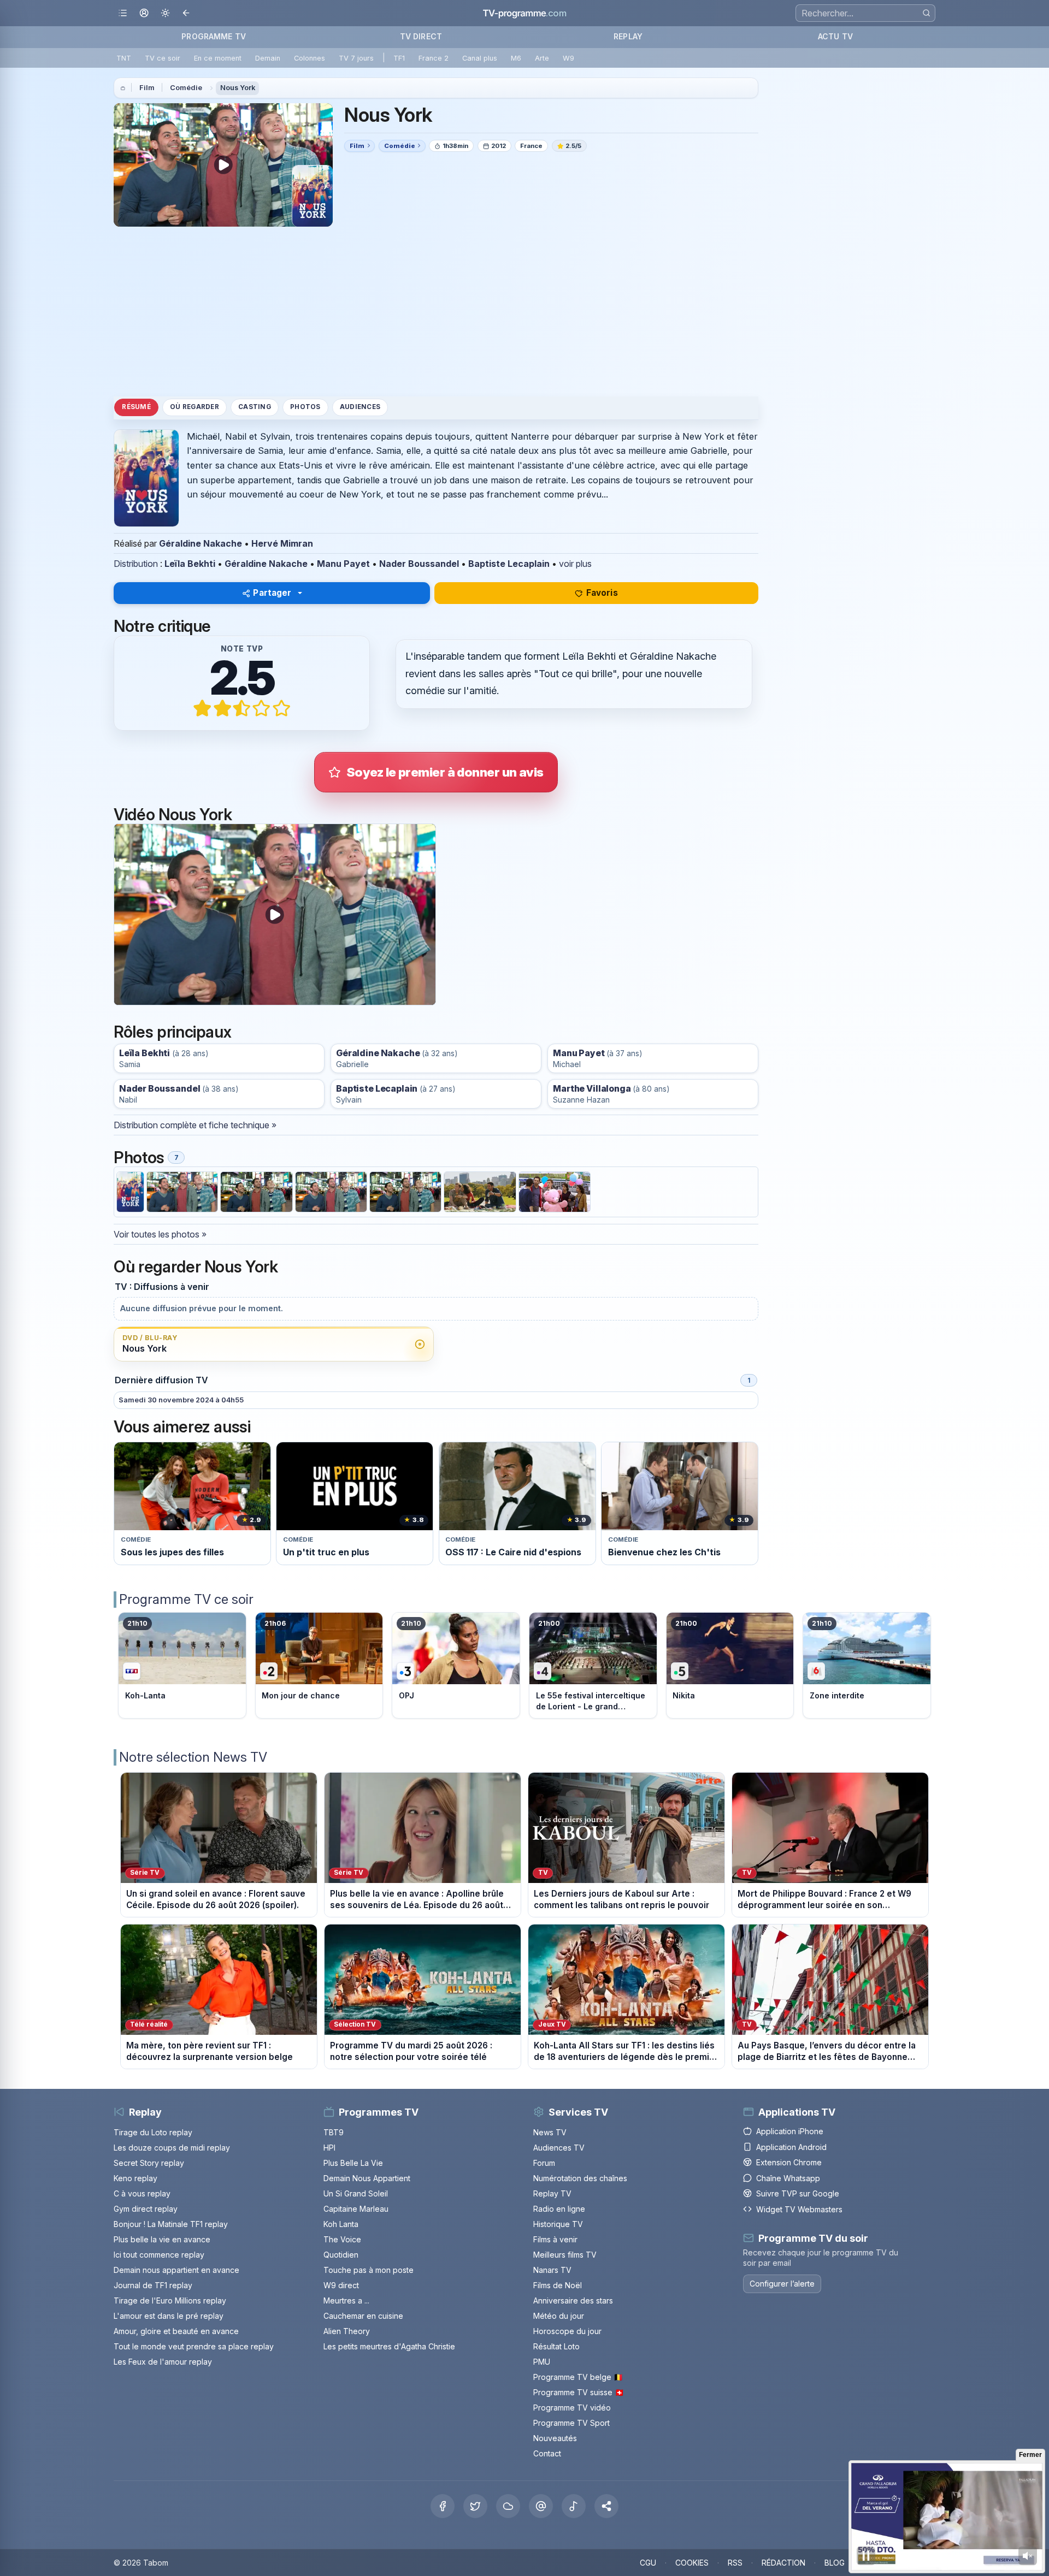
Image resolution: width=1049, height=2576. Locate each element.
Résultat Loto (556, 2346)
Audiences (360, 407)
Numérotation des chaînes (580, 2178)
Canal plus (480, 58)
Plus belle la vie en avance (162, 2239)
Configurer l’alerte (782, 2283)
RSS (735, 2563)
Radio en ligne (559, 2209)
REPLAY (628, 36)
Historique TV (558, 2224)
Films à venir (555, 2239)
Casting (255, 407)
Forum (544, 2163)
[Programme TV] (123, 88)
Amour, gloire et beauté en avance (176, 2331)
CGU (648, 2563)
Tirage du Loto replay (153, 2132)
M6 (516, 58)
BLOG (835, 2563)
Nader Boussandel (419, 564)
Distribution (136, 564)
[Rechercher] (926, 13)
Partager (272, 593)
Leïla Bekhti (190, 564)
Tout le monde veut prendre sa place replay (194, 2346)
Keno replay (135, 2178)
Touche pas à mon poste (369, 2270)
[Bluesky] (508, 2506)
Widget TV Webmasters (799, 2209)
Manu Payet (343, 564)
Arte (542, 58)
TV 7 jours (356, 58)
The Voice (342, 2239)
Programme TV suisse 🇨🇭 (579, 2392)
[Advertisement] (436, 311)
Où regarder (195, 407)
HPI (329, 2148)
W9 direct (341, 2285)
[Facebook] (443, 2506)
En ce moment (218, 58)
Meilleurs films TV (565, 2255)
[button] (606, 2506)
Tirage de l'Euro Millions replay (170, 2300)
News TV (550, 2132)
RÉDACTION (783, 2563)
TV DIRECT (421, 36)
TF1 (399, 58)
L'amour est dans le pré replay (169, 2316)
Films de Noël (558, 2285)
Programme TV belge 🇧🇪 (578, 2377)
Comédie (186, 88)
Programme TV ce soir (186, 1599)
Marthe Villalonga (592, 1089)
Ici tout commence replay (159, 2255)
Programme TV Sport (571, 2423)
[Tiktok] (574, 2506)
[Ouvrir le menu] (123, 13)
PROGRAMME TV (214, 36)
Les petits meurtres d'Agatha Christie (389, 2346)
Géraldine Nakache (201, 543)
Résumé (136, 407)
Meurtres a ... (346, 2300)
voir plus (575, 564)
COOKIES (692, 2563)
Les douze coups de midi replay (172, 2148)
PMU (542, 2362)
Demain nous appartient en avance (176, 2270)
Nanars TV (552, 2270)
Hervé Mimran (282, 543)
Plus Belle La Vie (353, 2163)
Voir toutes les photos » (160, 1234)
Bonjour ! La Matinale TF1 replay (171, 2224)
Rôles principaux (172, 1032)
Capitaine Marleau (356, 2209)
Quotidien (341, 2255)
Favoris (602, 593)
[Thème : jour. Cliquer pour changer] (165, 13)
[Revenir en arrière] (187, 13)
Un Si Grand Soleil (356, 2193)
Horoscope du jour (567, 2331)
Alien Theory (347, 2331)
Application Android (791, 2146)
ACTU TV (835, 36)
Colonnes (310, 58)
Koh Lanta (341, 2224)
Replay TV (552, 2193)
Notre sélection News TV (193, 1757)
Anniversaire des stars (573, 2300)
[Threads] (541, 2506)
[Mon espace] (144, 13)
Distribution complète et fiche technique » (195, 1125)
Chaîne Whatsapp (788, 2178)
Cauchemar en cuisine (363, 2316)
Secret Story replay (149, 2163)
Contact (547, 2453)
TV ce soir (163, 58)
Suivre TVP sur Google (798, 2193)
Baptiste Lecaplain (509, 564)
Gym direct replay (146, 2209)
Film (147, 88)
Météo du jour (559, 2316)
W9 (568, 58)
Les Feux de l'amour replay (163, 2362)
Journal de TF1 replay (153, 2285)
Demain (268, 58)
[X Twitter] (475, 2506)
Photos (305, 407)
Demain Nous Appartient (367, 2178)
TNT (124, 58)
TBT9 (334, 2132)
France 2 (434, 58)
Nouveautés (555, 2438)
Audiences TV (559, 2148)
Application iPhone (790, 2131)
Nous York (238, 88)
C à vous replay (142, 2193)
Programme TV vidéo (572, 2408)
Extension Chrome (789, 2162)
